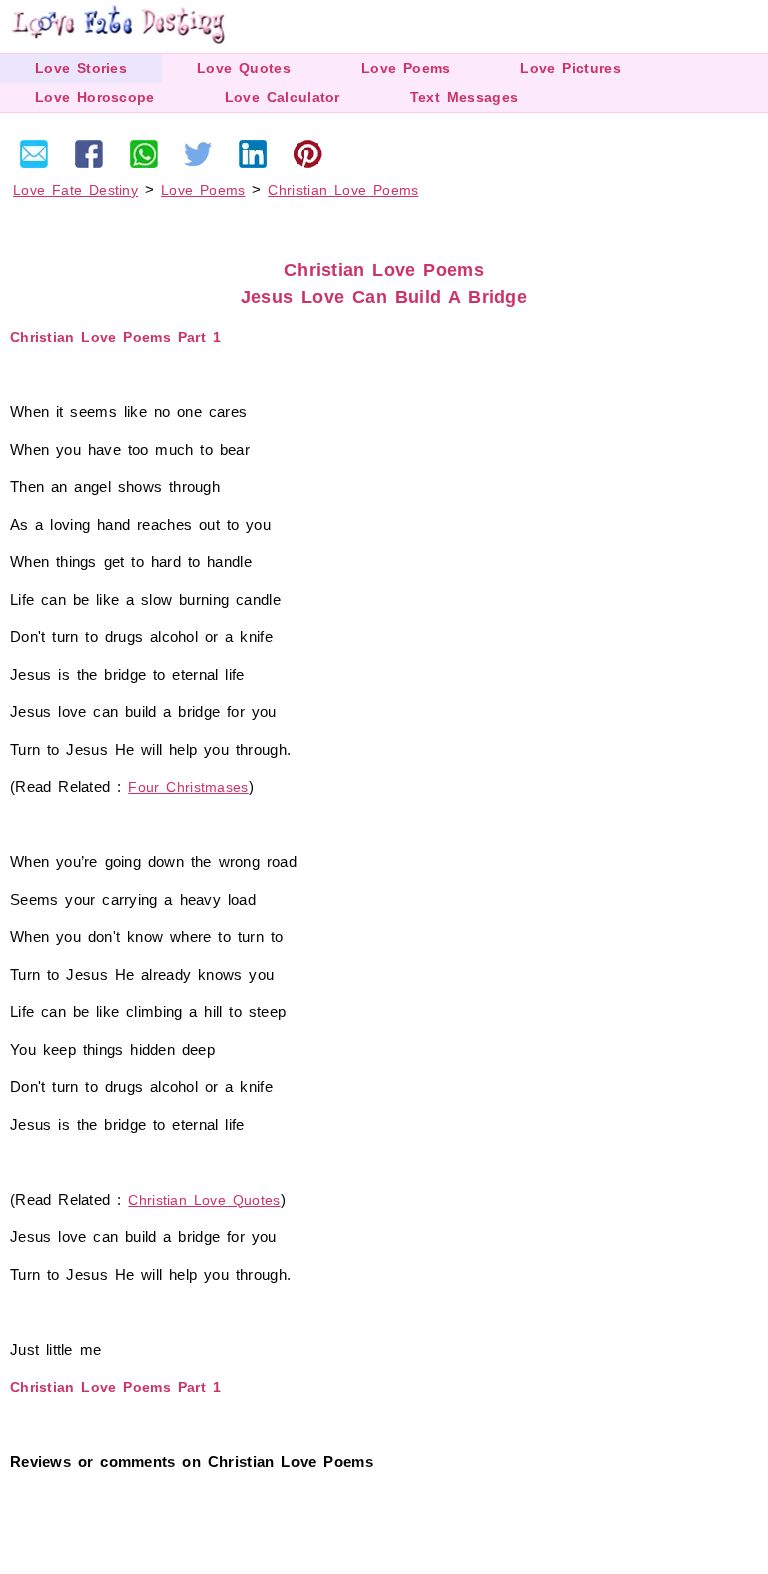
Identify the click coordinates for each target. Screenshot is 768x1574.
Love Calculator (282, 97)
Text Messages (464, 97)
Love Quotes (244, 68)
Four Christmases (188, 787)
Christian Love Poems (343, 190)
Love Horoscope (95, 97)
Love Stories (81, 68)
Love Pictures (570, 68)
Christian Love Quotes (204, 1200)
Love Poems (406, 68)
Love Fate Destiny (75, 190)
